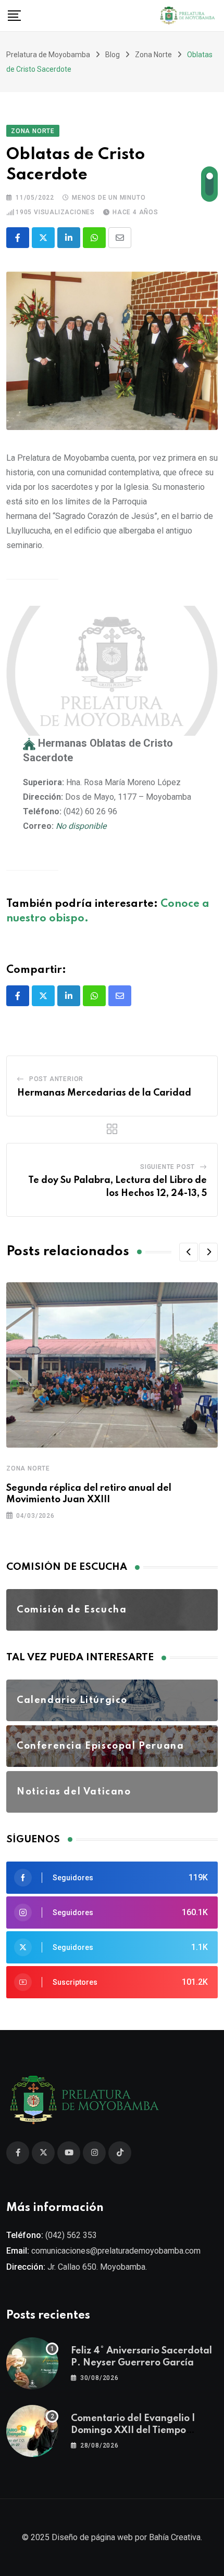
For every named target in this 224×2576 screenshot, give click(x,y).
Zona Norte (28, 1468)
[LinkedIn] (69, 238)
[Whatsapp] (94, 238)
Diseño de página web (92, 2537)
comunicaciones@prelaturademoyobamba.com (116, 2251)
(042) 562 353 (71, 2235)
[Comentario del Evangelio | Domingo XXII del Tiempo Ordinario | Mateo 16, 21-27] (32, 2431)
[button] (189, 1252)
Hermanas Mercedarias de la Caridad (104, 1093)
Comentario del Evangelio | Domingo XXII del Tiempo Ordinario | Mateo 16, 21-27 (134, 2430)
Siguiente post (167, 1167)
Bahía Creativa (175, 2537)
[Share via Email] (120, 238)
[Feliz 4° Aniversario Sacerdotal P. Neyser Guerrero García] (32, 2363)
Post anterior (56, 1079)
